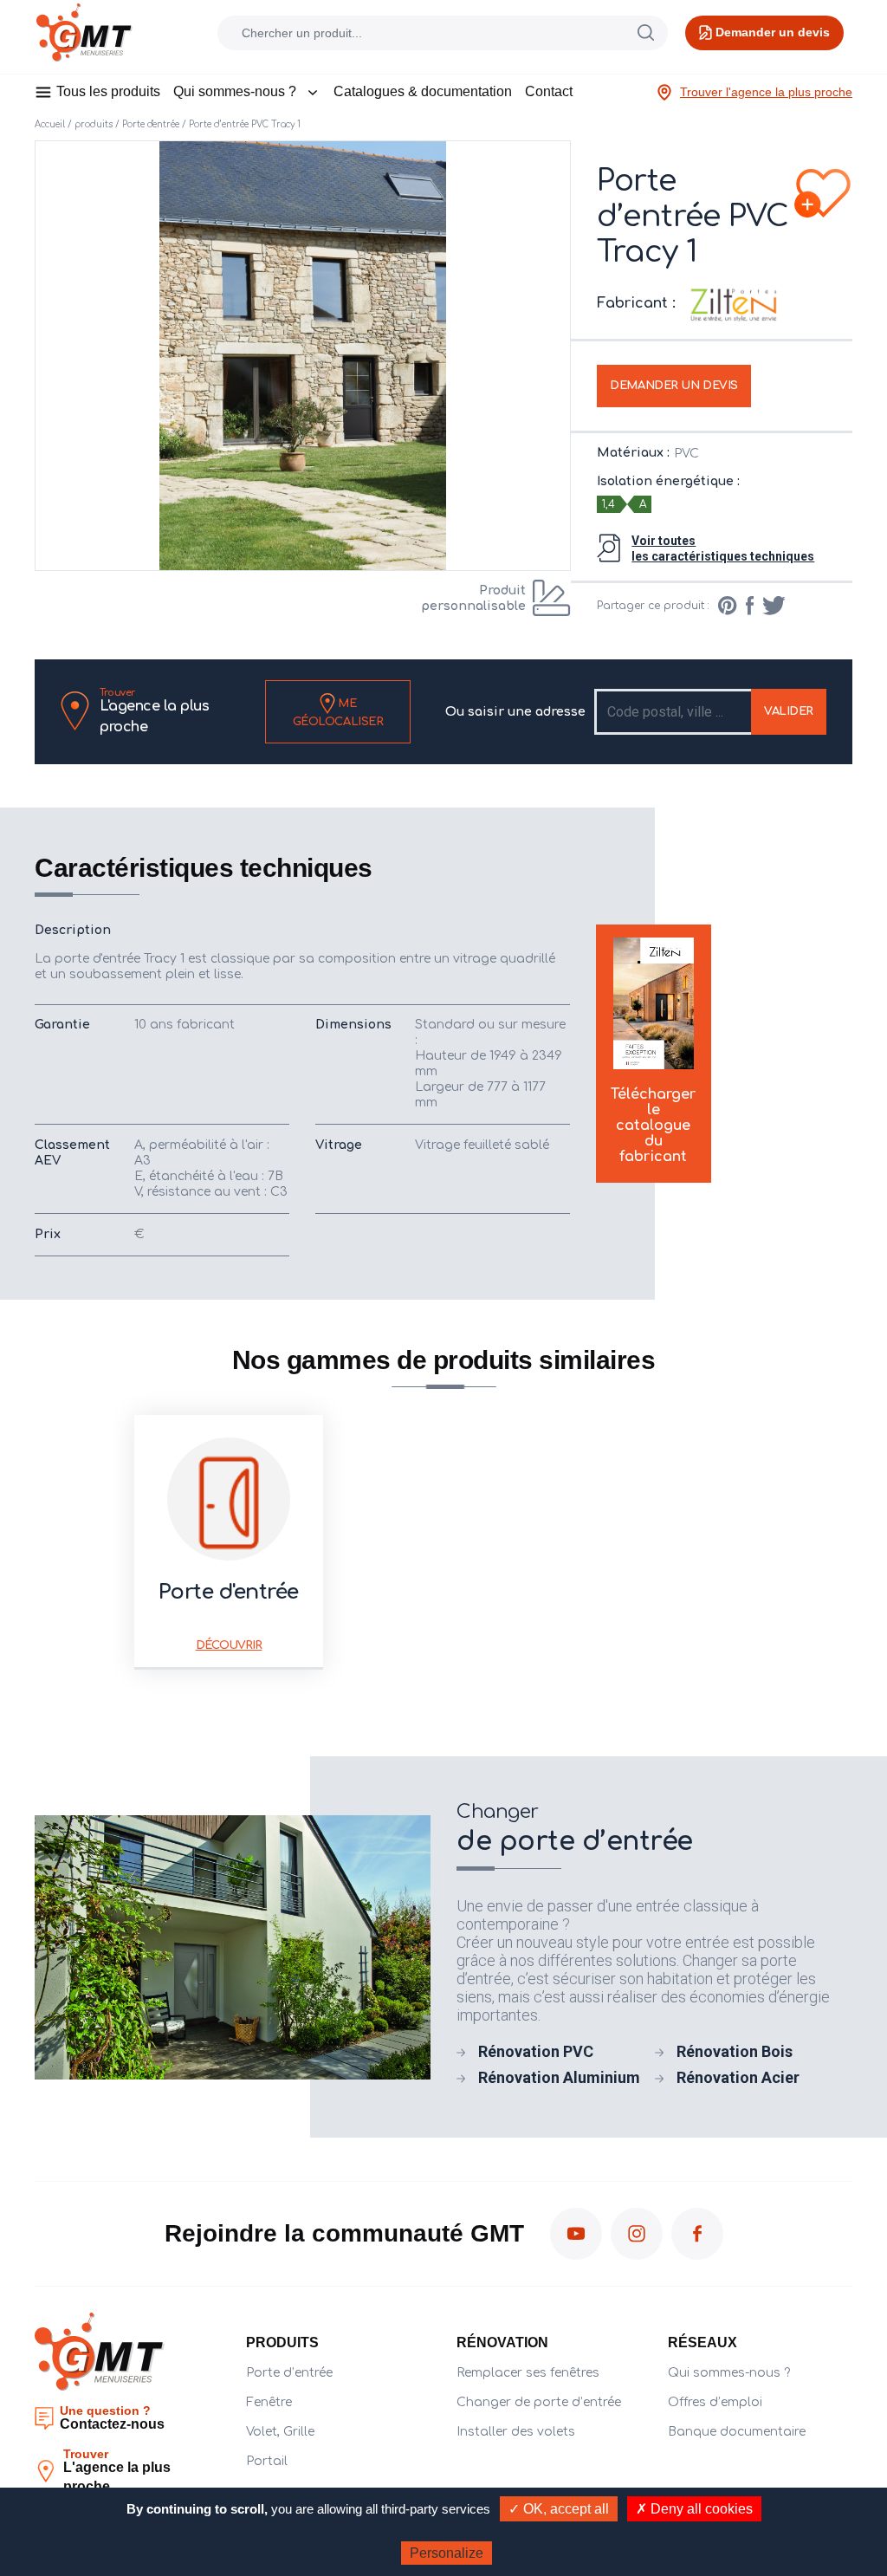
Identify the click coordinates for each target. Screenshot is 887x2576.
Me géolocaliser (338, 712)
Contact (549, 91)
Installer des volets (516, 2432)
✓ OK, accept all (559, 2509)
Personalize (447, 2553)
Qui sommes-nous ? (235, 91)
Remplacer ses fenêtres (528, 2373)
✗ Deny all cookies (694, 2509)
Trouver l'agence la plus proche (766, 92)
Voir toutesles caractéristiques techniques (723, 548)
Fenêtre (269, 2402)
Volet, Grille (280, 2432)
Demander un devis (674, 386)
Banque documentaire (737, 2432)
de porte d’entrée (575, 1829)
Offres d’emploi (715, 2402)
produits (94, 124)
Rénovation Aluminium (559, 2077)
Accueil (50, 124)
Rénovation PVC (536, 2051)
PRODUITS (282, 2342)
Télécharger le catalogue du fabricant (653, 1126)
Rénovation (502, 2342)
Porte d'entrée (151, 124)
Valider (789, 711)
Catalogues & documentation (423, 91)
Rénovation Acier (738, 2077)
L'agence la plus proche (154, 711)
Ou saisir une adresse (515, 712)
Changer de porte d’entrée (539, 2402)
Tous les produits (108, 91)
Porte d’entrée (289, 2373)
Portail (267, 2461)
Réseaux (702, 2342)
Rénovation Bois (735, 2051)
